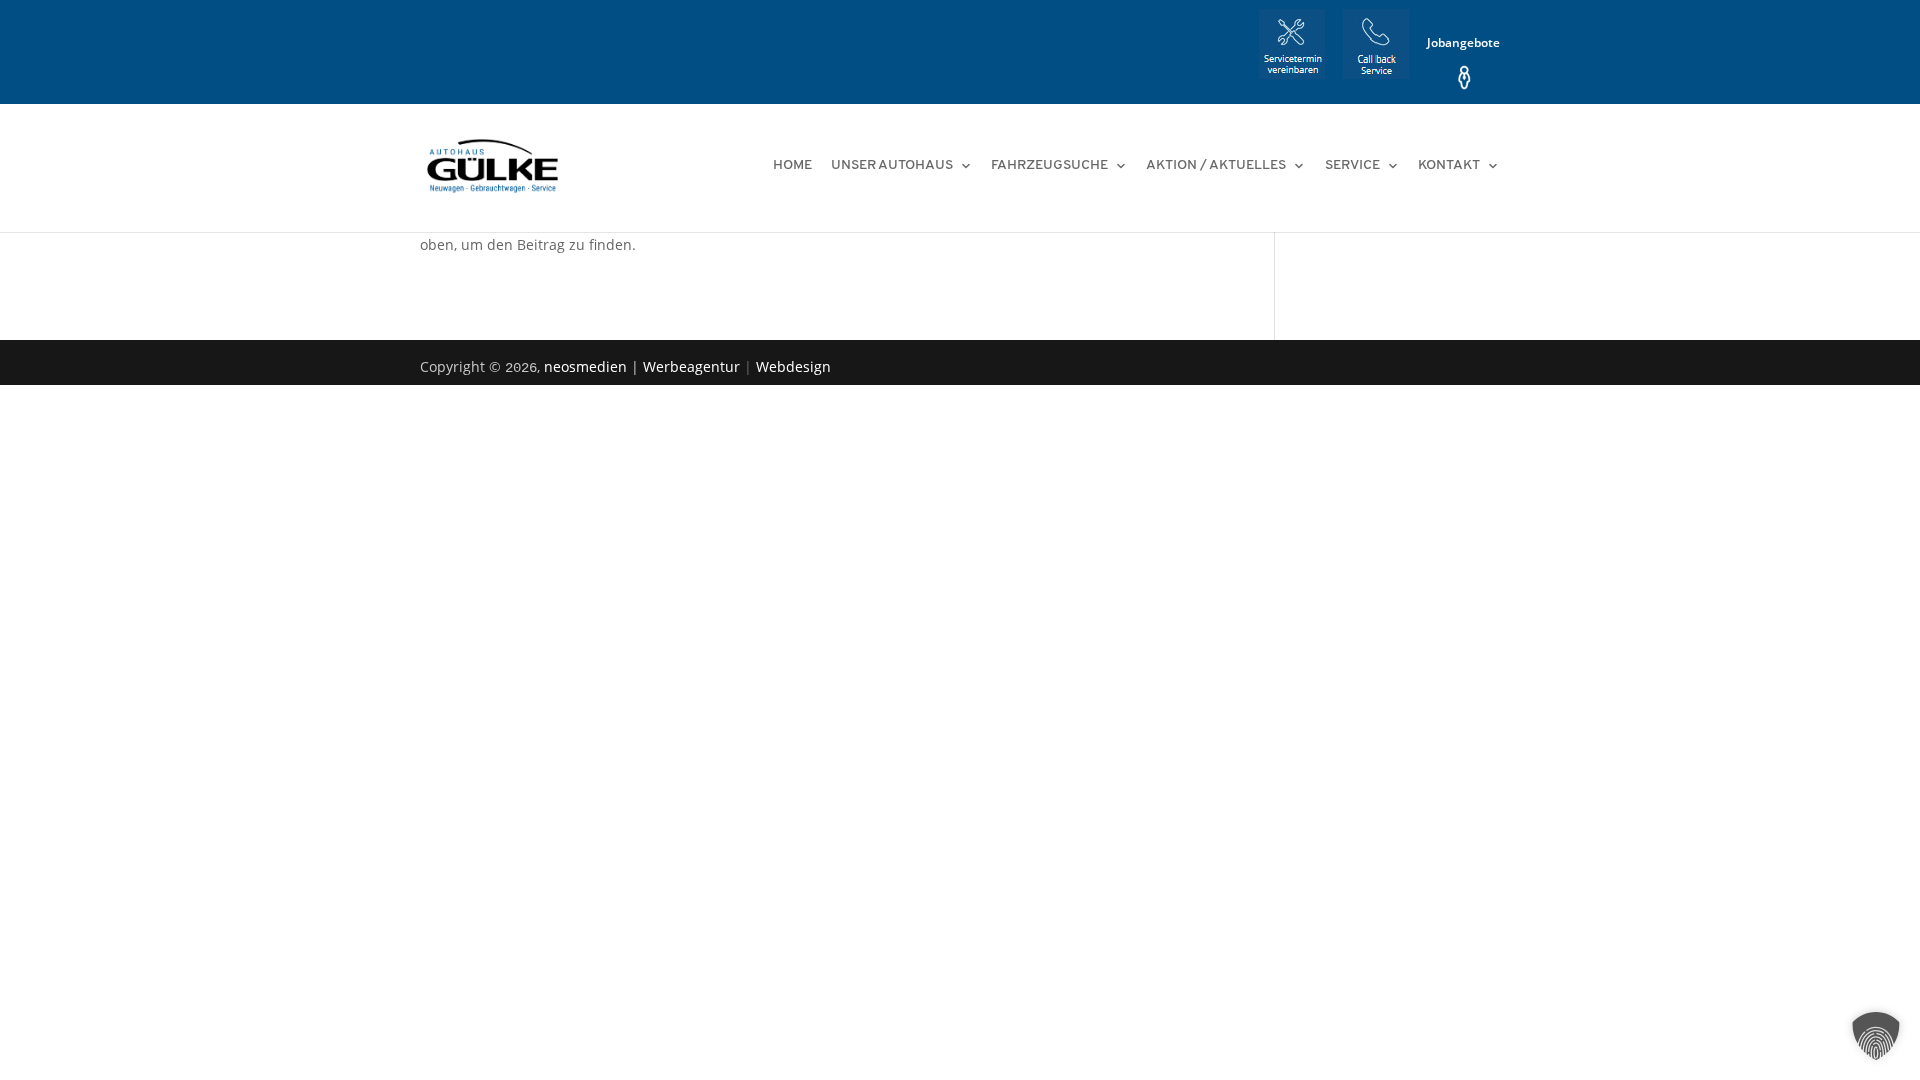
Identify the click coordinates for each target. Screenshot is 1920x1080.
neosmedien (587, 366)
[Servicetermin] (1292, 48)
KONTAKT (1449, 166)
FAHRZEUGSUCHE (1049, 166)
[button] (1876, 1036)
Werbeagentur (693, 366)
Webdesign (793, 366)
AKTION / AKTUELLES (1216, 166)
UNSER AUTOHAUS (892, 166)
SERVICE (1352, 166)
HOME (792, 166)
